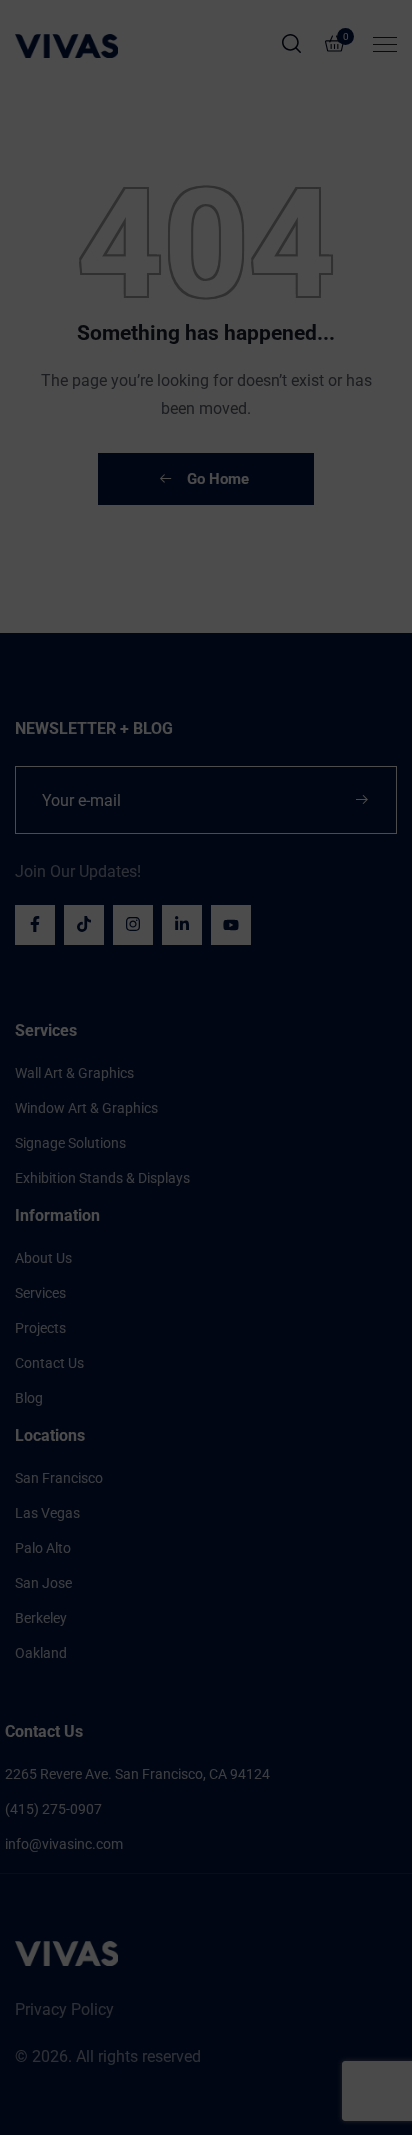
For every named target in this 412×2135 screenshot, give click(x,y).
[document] (206, 1067)
